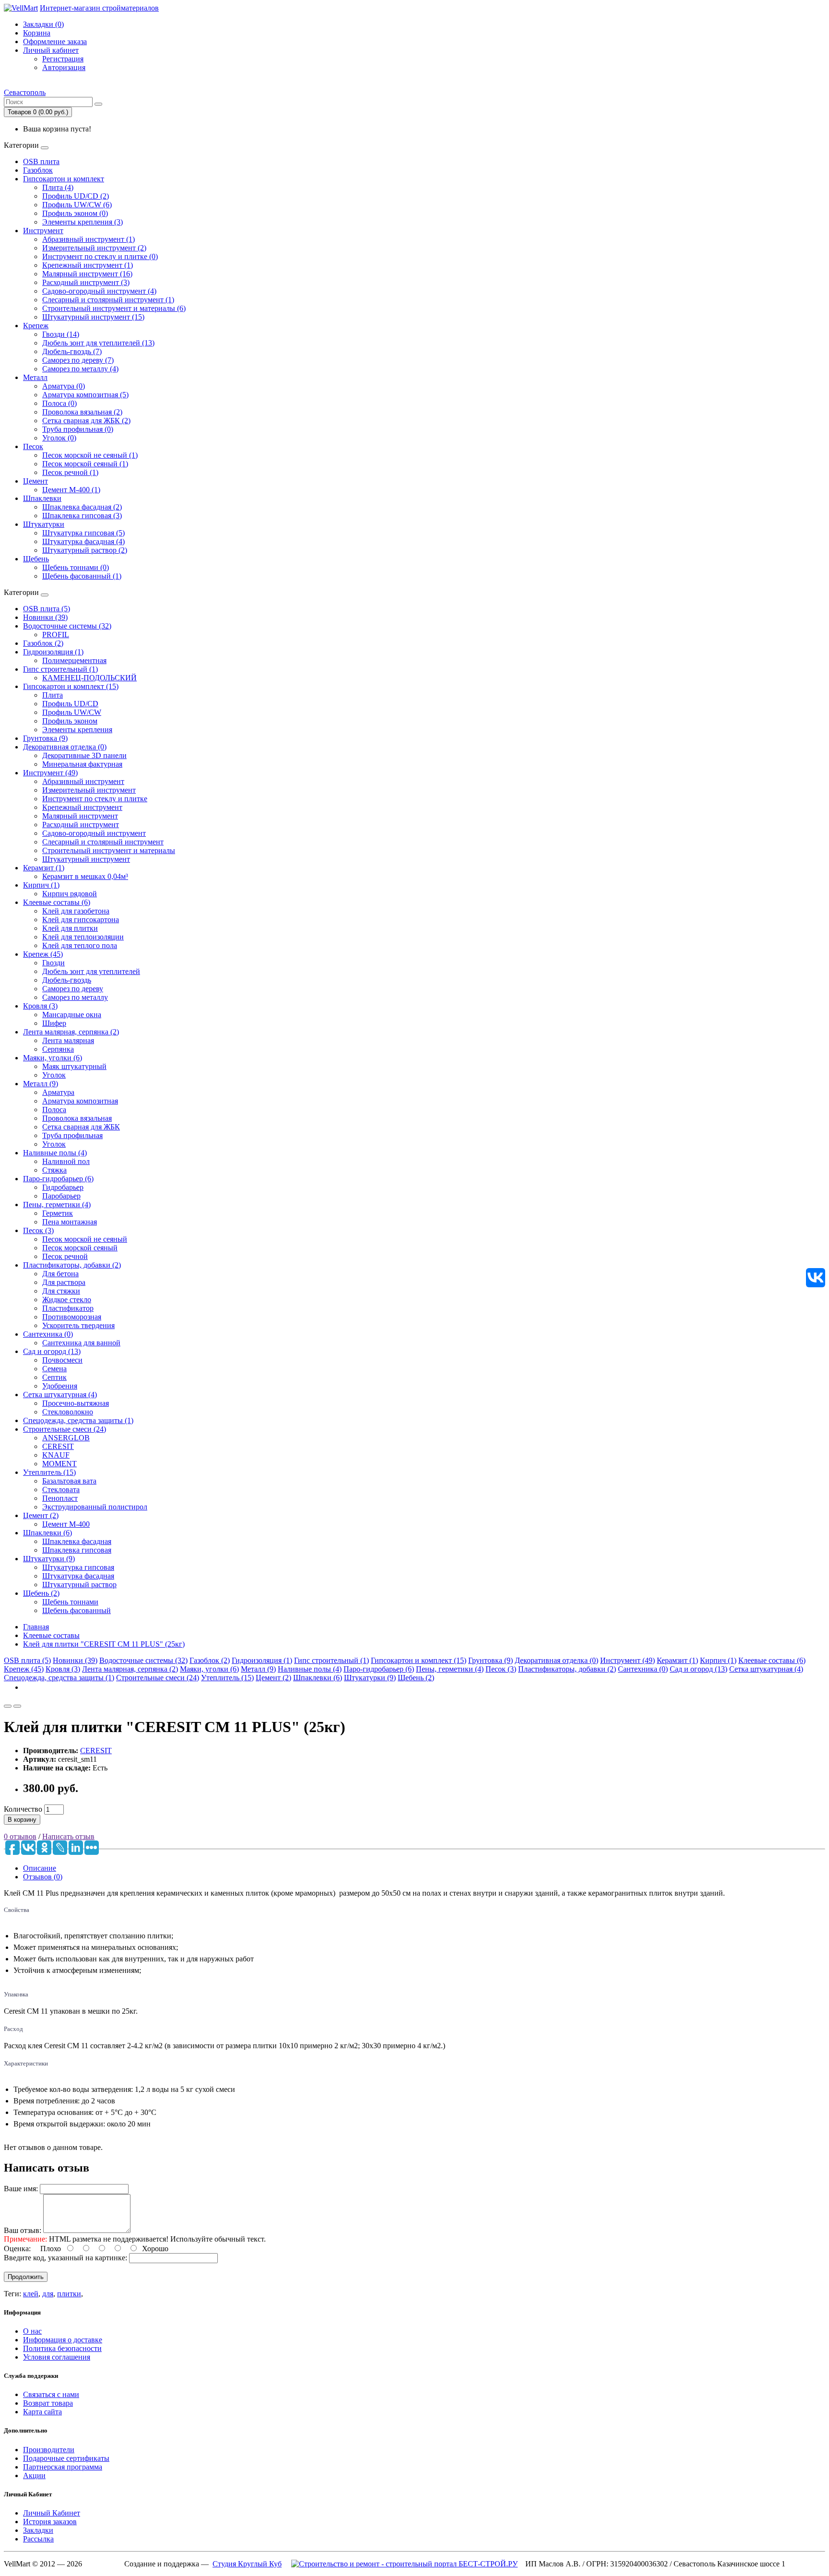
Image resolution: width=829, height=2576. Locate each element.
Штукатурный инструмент (86, 859)
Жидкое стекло (67, 1300)
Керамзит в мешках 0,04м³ (85, 876)
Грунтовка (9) (45, 738)
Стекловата (61, 1490)
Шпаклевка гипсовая (77, 1550)
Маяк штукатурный (74, 1066)
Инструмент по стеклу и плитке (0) (100, 256)
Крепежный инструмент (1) (88, 265)
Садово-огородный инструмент (94, 833)
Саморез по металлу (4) (80, 369)
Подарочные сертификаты (66, 2458)
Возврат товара (48, 2403)
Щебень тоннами (70, 1602)
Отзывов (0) (43, 1877)
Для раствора (64, 1282)
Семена (54, 1369)
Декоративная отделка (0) (65, 747)
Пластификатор (68, 1308)
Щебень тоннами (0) (76, 567)
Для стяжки (61, 1291)
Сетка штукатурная (766, 1669)
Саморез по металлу (75, 997)
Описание (40, 1868)
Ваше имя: (21, 2189)
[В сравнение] (17, 1706)
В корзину (22, 1820)
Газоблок (38, 170)
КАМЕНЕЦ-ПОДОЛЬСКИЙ (89, 678)
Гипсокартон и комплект (64, 179)
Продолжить (26, 2277)
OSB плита (41, 161)
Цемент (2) (41, 1515)
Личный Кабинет (52, 2513)
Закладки (38, 2530)
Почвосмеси (62, 1360)
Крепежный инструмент (82, 807)
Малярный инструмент (80, 816)
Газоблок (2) (43, 643)
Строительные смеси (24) (65, 1429)
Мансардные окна (72, 1015)
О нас (32, 2331)
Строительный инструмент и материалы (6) (114, 308)
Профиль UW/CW (72, 712)
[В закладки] (8, 1706)
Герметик (58, 1213)
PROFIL (56, 635)
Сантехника (643, 1669)
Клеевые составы (51, 1635)
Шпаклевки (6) (47, 1533)
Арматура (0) (64, 386)
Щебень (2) (41, 1593)
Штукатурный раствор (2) (85, 550)
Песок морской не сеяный (85, 1239)
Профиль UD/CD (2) (76, 196)
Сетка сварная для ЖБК (81, 1127)
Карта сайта (42, 2412)
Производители (49, 2450)
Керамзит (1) (44, 868)
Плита (53, 695)
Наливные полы (310, 1669)
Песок (33, 446)
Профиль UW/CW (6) (77, 205)
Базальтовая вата (69, 1481)
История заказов (50, 2522)
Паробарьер (61, 1196)
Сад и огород (699, 1669)
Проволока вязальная (77, 1118)
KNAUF (56, 1455)
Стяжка (54, 1170)
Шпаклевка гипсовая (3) (82, 516)
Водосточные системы (143, 1660)
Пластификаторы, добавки (567, 1669)
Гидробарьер (63, 1187)
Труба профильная (72, 1135)
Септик (54, 1377)
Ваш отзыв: (23, 2230)
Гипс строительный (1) (60, 669)
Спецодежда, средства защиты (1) (78, 1420)
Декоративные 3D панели (84, 755)
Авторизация (64, 67)
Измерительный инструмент (89, 790)
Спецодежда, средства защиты (59, 1678)
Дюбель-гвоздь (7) (72, 351)
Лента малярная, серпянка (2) (71, 1032)
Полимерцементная (74, 660)
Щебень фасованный (77, 1610)
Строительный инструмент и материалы (109, 850)
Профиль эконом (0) (75, 213)
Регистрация (63, 59)
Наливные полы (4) (55, 1153)
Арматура (58, 1092)
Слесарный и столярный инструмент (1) (108, 300)
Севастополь (25, 92)
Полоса (54, 1110)
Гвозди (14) (61, 334)
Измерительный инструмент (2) (94, 248)
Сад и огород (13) (52, 1351)
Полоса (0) (59, 403)
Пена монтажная (70, 1222)
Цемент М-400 (66, 1524)
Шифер (54, 1023)
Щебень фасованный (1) (82, 576)
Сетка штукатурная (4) (60, 1395)
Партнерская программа (63, 2467)
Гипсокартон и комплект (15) (71, 686)
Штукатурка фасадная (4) (83, 541)
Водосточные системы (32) (67, 626)
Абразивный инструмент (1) (89, 239)
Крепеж (36, 326)
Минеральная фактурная (82, 764)
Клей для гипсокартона (81, 920)
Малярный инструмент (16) (87, 274)
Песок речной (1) (70, 472)
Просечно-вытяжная (76, 1403)
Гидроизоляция (262, 1660)
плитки (69, 2294)
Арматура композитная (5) (85, 395)
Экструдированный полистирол (95, 1507)
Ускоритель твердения (78, 1325)
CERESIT (58, 1446)
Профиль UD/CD (70, 704)
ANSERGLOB (66, 1438)
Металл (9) (41, 1084)
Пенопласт (60, 1498)
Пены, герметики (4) (57, 1205)
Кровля (63, 1669)
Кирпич (718, 1660)
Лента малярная (68, 1040)
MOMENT (59, 1464)
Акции (34, 2475)
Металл (35, 377)
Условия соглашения (57, 2357)
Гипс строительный (332, 1660)
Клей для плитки (70, 928)
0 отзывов (20, 1836)
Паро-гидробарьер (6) (58, 1179)
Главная (36, 1627)
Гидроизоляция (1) (53, 652)
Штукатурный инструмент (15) (93, 317)
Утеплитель (227, 1678)
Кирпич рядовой (70, 894)
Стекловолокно (68, 1412)
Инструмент (43, 231)
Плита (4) (58, 187)
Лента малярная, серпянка (130, 1669)
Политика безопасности (62, 2348)
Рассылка (38, 2539)
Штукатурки (44, 524)
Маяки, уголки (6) (53, 1058)
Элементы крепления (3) (83, 222)
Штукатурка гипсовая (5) (83, 533)
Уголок (54, 1075)
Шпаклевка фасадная (77, 1541)
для (48, 2294)
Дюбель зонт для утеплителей (91, 971)
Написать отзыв (68, 1836)
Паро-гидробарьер (379, 1669)
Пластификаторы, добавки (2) (72, 1265)
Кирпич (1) (41, 885)
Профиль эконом (70, 721)
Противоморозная (72, 1317)
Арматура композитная (80, 1101)
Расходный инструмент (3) (86, 282)
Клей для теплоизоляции (83, 937)
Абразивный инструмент (83, 781)
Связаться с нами (51, 2394)
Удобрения (60, 1386)
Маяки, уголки (209, 1669)
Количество (23, 1809)
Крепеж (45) (43, 954)
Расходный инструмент (81, 825)
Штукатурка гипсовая (78, 1567)
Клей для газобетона (76, 911)
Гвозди (53, 963)
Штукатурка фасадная (78, 1576)
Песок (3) (38, 1230)
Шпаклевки (42, 498)
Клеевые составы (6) (57, 902)
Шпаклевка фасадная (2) (82, 507)
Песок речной (65, 1256)
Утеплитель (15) (49, 1472)
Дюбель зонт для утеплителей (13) (98, 343)
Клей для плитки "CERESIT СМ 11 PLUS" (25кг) (104, 1644)
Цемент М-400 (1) (71, 490)
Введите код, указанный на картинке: (65, 2258)
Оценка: (17, 2249)
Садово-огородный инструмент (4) (99, 291)
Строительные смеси (158, 1678)
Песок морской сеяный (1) (85, 464)
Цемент (36, 481)
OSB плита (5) (47, 609)
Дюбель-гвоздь (67, 980)
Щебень (36, 559)
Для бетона (60, 1274)
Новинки (75, 1660)
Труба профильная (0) (78, 429)
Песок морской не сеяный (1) (90, 455)
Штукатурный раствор (79, 1585)
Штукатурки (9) (49, 1559)
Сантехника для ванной (81, 1343)
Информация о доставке (63, 2340)
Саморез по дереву (73, 989)
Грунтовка (491, 1660)
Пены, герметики (450, 1669)
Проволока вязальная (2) (82, 412)
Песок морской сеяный (80, 1248)
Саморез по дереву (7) (78, 360)
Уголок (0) (59, 438)
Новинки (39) (45, 617)
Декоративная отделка (557, 1660)
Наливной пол (66, 1161)
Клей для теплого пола (80, 945)
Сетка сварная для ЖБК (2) (86, 421)
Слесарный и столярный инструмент (103, 842)
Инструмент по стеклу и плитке (95, 799)
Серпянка (58, 1049)
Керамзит (677, 1660)
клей (31, 2294)
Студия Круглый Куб (247, 2564)
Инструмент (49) (50, 773)
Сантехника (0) (48, 1334)
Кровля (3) (40, 1006)
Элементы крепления (77, 730)
